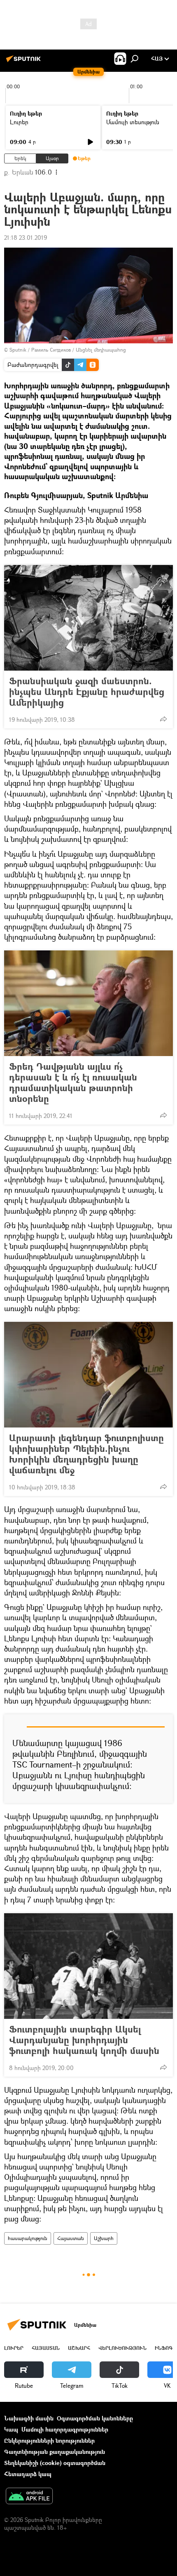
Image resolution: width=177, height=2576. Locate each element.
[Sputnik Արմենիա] (25, 62)
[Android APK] (29, 2497)
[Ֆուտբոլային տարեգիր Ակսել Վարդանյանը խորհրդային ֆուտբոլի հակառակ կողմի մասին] (88, 1966)
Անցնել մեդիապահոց (101, 350)
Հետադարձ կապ (28, 2474)
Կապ (11, 2429)
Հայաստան (71, 2238)
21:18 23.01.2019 (26, 238)
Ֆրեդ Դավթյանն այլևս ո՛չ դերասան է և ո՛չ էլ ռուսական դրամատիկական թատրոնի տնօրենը (73, 1082)
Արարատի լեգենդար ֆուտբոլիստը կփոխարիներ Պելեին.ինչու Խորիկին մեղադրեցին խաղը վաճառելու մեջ (86, 1454)
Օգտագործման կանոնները (95, 2418)
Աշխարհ (104, 2238)
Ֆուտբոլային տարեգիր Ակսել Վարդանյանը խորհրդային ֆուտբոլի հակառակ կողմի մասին (84, 2040)
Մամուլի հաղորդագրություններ (65, 2429)
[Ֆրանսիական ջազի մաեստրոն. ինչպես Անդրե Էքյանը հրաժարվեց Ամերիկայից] (88, 618)
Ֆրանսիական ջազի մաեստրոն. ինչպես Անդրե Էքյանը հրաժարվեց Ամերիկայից (87, 692)
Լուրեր (19, 122)
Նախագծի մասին (29, 2418)
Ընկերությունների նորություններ (49, 2440)
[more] (163, 719)
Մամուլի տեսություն (133, 122)
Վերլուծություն (122, 2348)
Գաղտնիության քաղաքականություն (55, 2452)
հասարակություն (28, 2238)
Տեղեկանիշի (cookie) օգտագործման (55, 2463)
